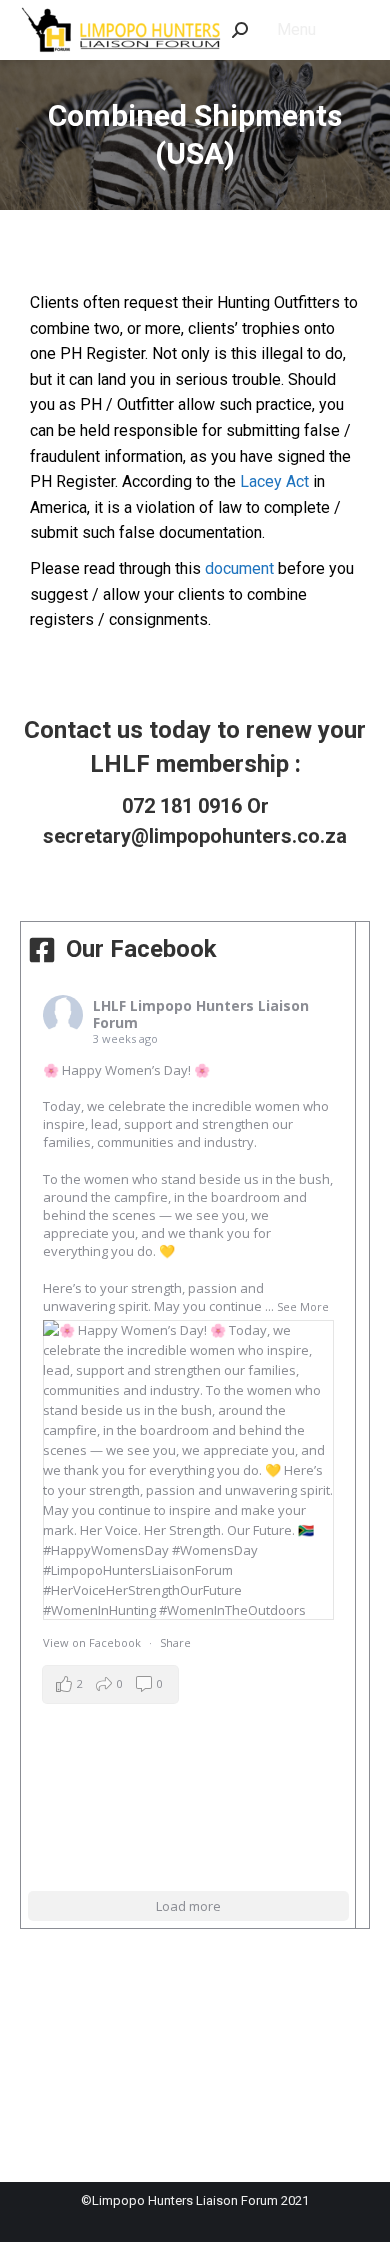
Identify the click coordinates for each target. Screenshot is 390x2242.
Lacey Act (274, 481)
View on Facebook (92, 1642)
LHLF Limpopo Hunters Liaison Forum (201, 1014)
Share (175, 1642)
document (239, 568)
